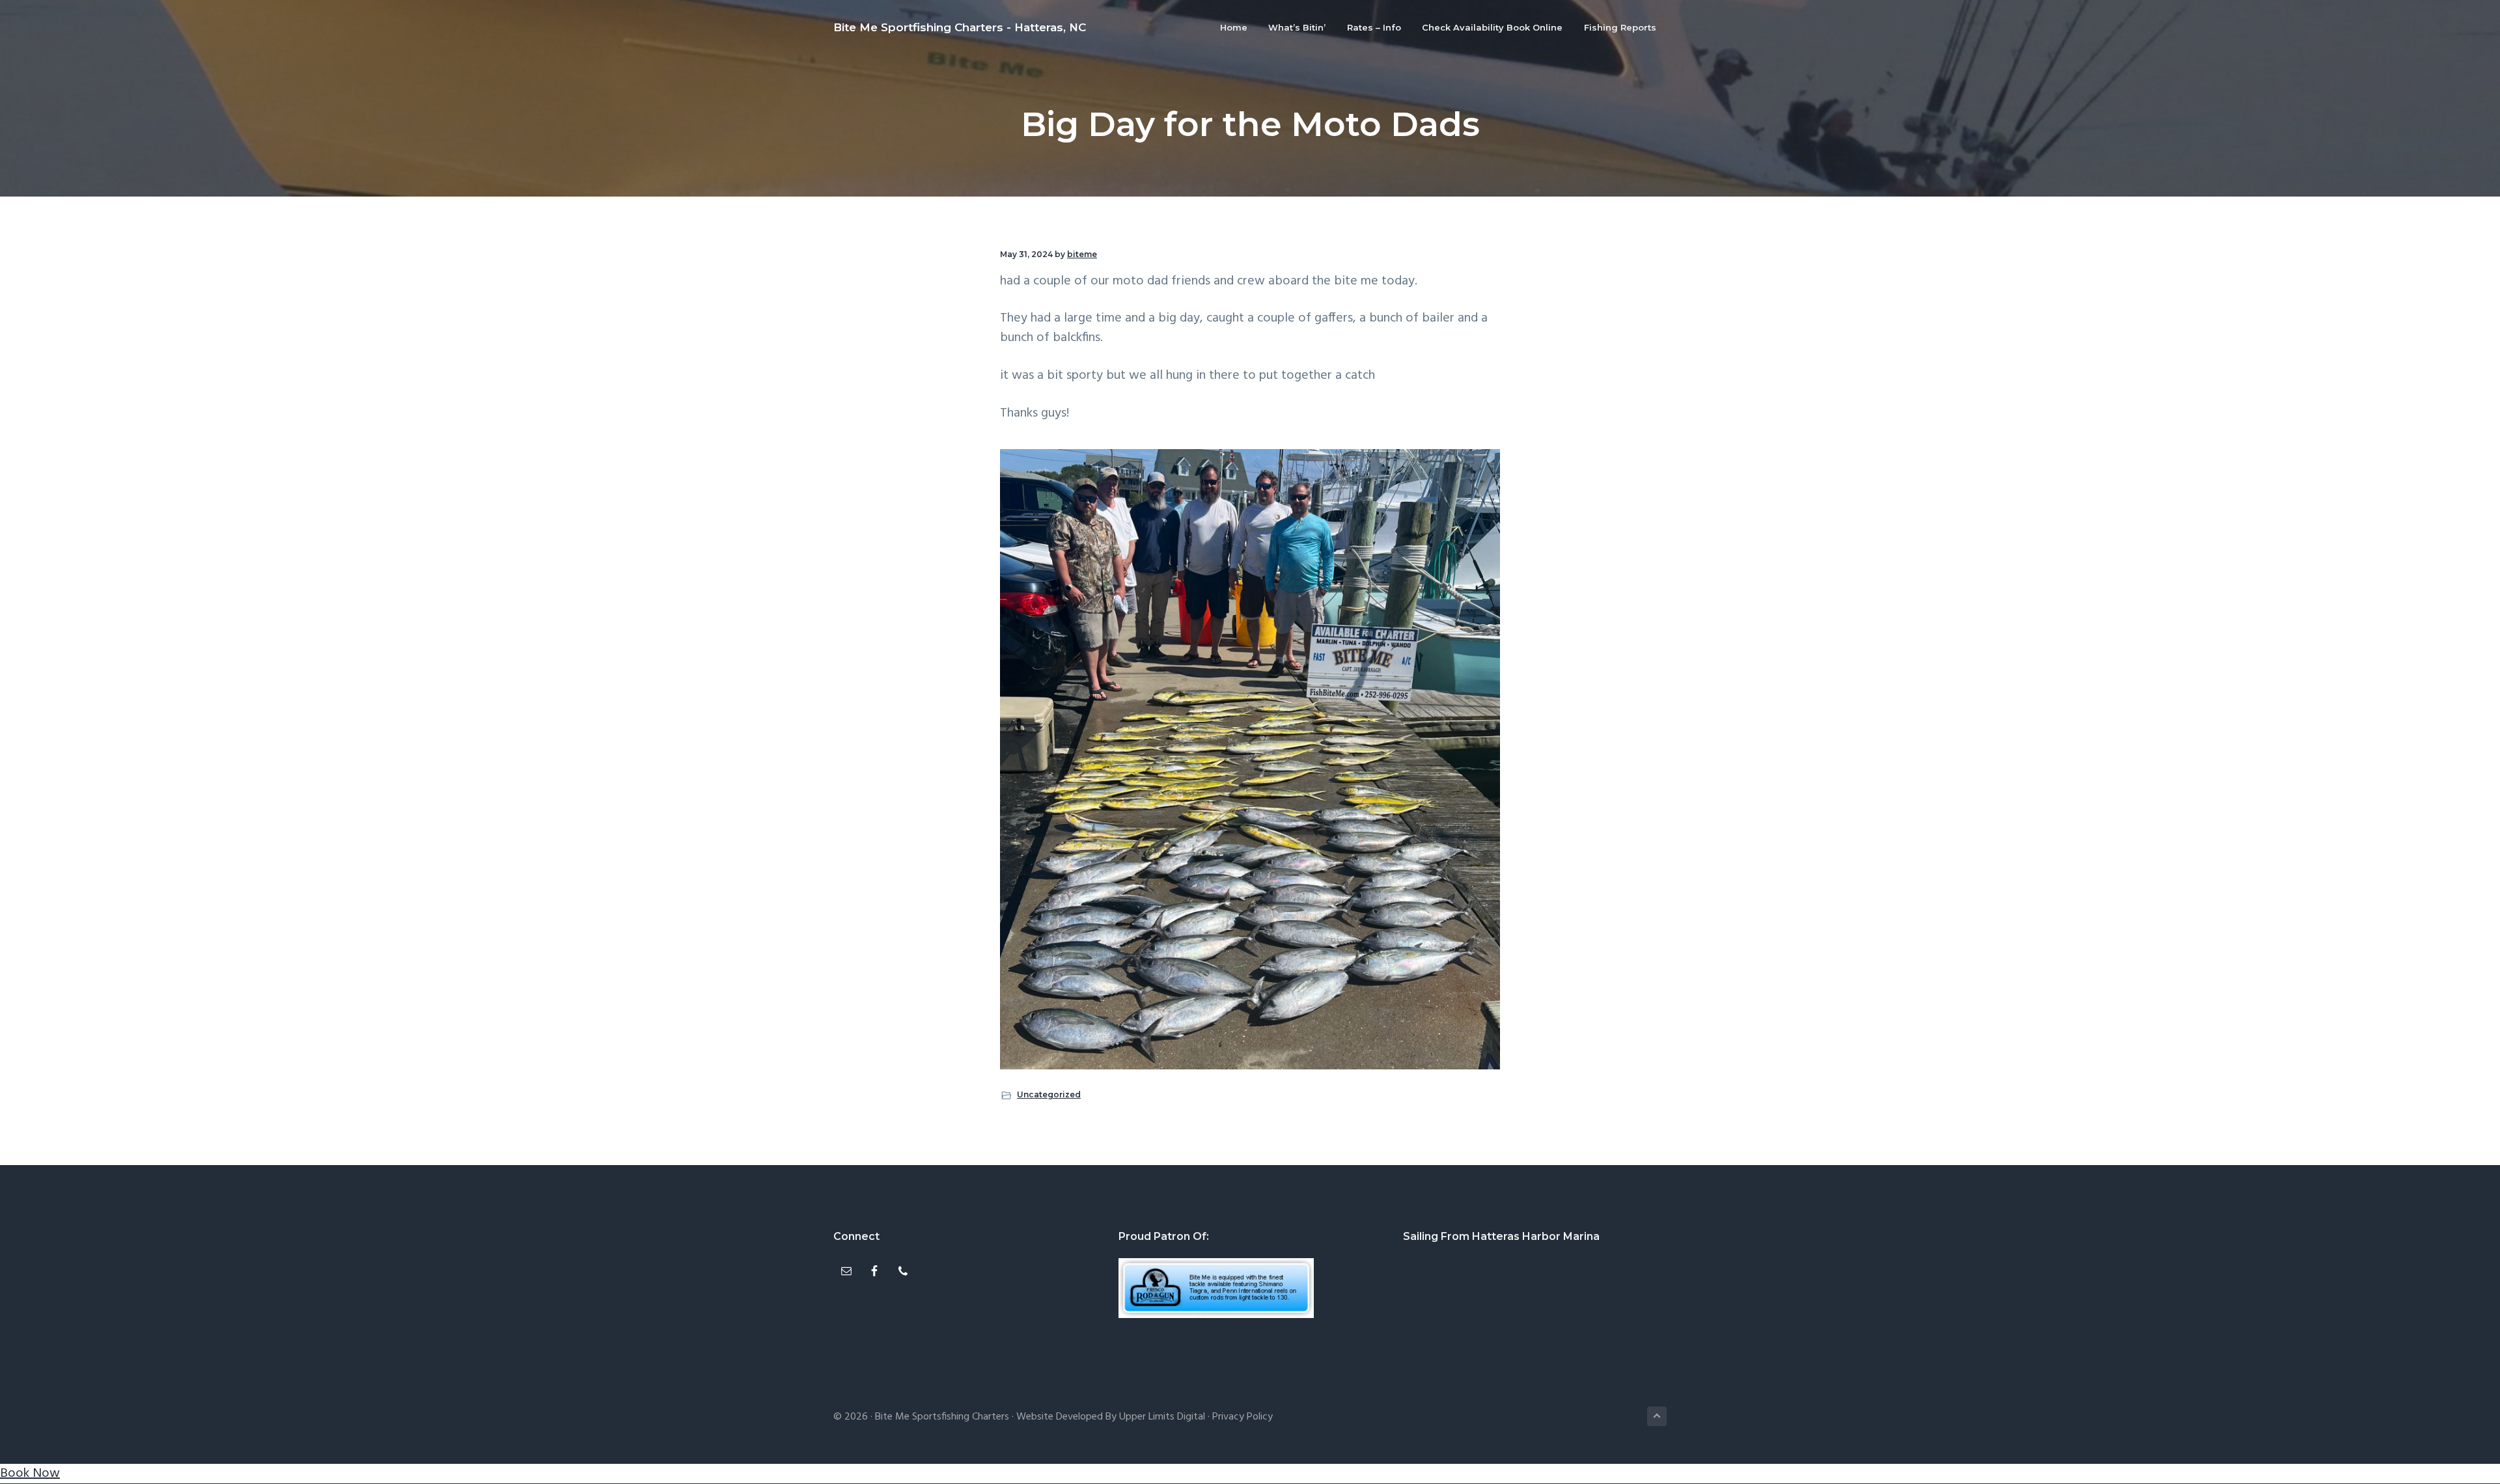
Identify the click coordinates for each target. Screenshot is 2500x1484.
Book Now (30, 1474)
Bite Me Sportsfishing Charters (942, 1417)
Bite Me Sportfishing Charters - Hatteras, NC (960, 27)
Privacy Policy (1243, 1417)
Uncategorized (1049, 1094)
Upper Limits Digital (1162, 1417)
